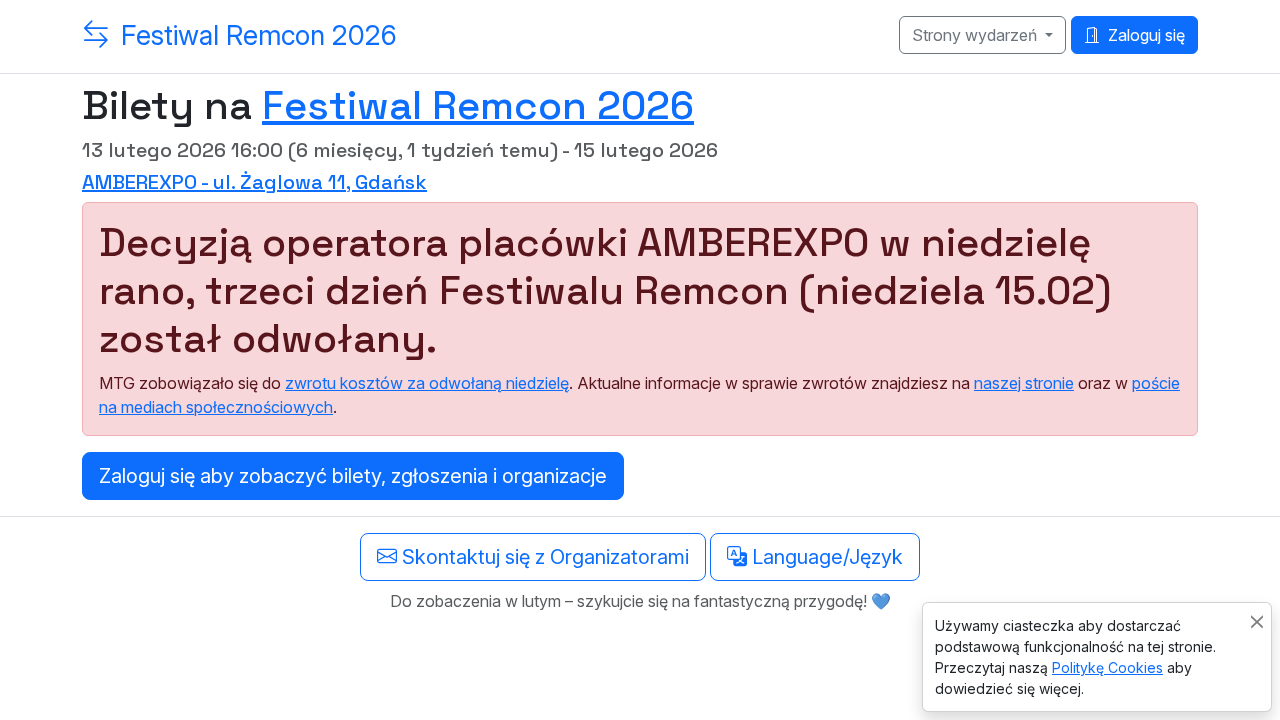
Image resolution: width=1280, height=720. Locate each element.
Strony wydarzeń (976, 35)
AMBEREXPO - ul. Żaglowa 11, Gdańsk (254, 182)
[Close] (1257, 621)
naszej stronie (1024, 383)
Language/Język (825, 557)
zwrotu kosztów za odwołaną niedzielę (427, 383)
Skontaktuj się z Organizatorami (543, 557)
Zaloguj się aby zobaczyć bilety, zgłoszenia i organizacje (353, 476)
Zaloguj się (1144, 35)
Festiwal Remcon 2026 (259, 35)
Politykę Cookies (1107, 667)
